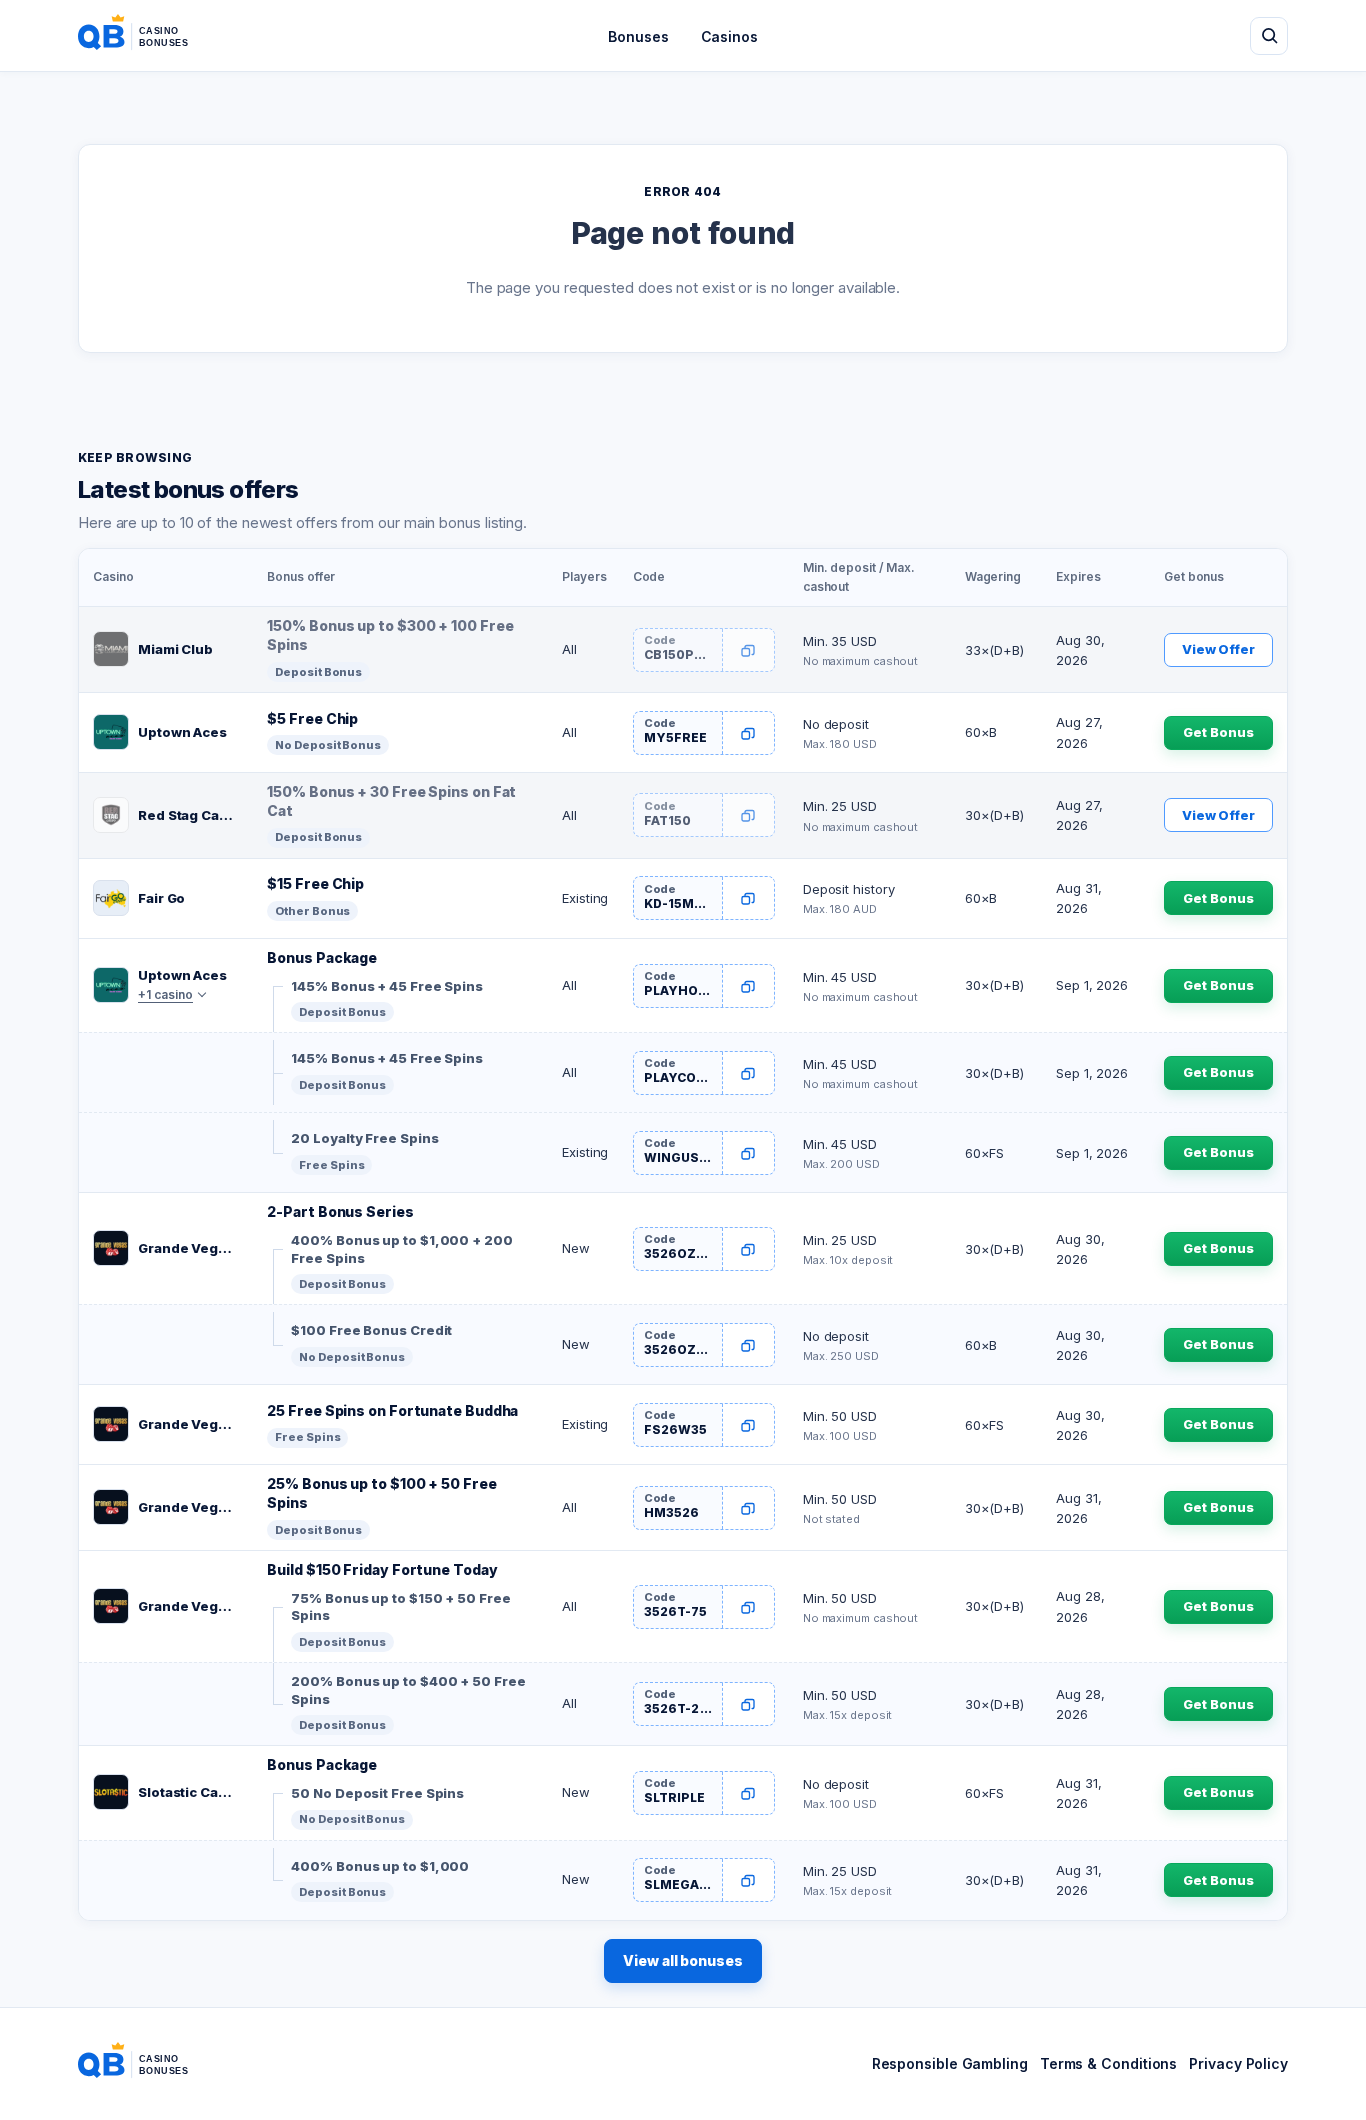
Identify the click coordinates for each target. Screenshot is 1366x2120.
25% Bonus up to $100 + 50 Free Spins (381, 1493)
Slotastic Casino (188, 1792)
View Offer (1218, 649)
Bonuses (638, 36)
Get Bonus (1218, 732)
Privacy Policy (1238, 2063)
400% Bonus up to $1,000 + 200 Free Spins (401, 1249)
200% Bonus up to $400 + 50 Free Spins (408, 1690)
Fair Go (161, 898)
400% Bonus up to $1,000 (380, 1866)
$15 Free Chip (315, 883)
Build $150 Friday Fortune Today (382, 1569)
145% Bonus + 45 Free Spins (387, 986)
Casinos (729, 36)
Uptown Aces (182, 732)
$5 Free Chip (312, 718)
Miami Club (175, 649)
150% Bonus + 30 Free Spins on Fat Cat (391, 801)
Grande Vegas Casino (188, 1248)
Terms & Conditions (1108, 2063)
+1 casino (165, 994)
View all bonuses (683, 1960)
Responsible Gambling (950, 2063)
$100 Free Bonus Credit (371, 1330)
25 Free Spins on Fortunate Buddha (392, 1410)
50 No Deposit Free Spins (377, 1793)
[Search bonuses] (1269, 36)
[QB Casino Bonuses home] (149, 36)
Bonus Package (322, 957)
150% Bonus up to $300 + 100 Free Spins (390, 635)
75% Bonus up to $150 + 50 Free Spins (400, 1607)
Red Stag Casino (188, 815)
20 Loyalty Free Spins (364, 1138)
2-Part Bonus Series (340, 1211)
